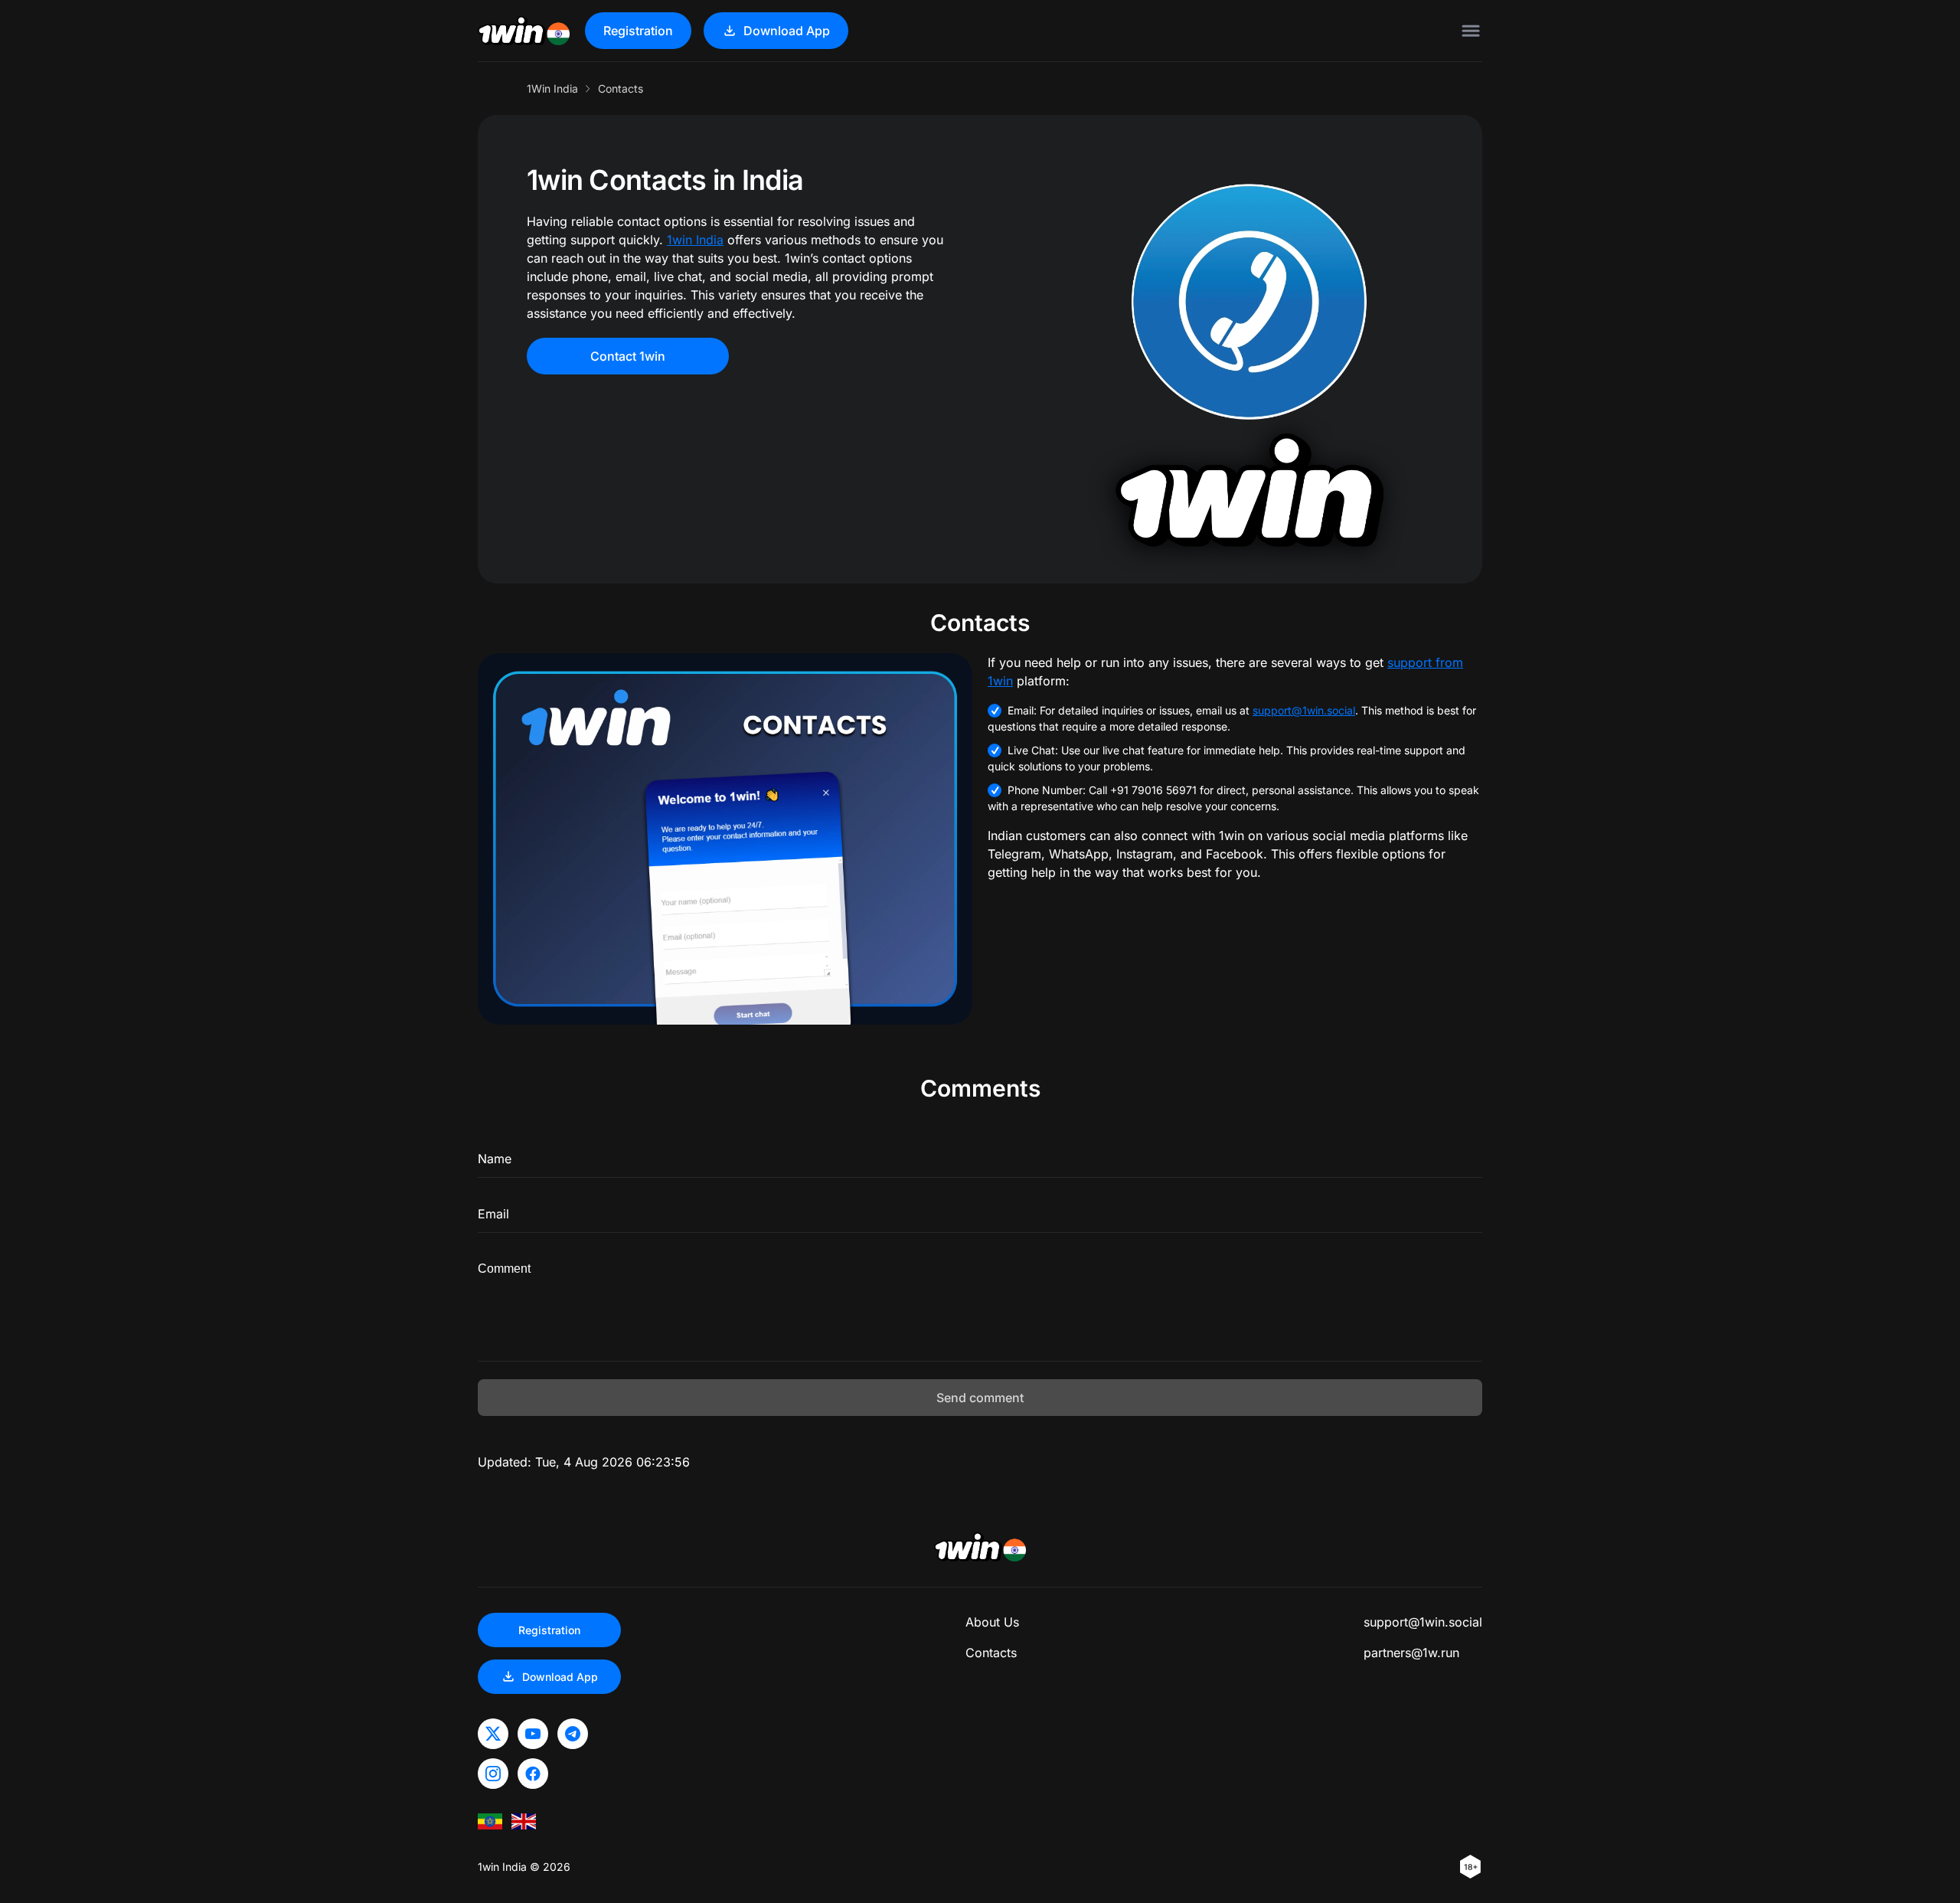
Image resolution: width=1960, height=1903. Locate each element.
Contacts (991, 1653)
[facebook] (533, 1774)
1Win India (552, 88)
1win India (695, 240)
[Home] (524, 1821)
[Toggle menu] (1471, 31)
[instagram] (493, 1774)
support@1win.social (1304, 710)
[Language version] (490, 1821)
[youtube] (533, 1734)
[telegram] (573, 1734)
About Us (992, 1622)
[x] (493, 1734)
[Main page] (524, 31)
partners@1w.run (1411, 1653)
